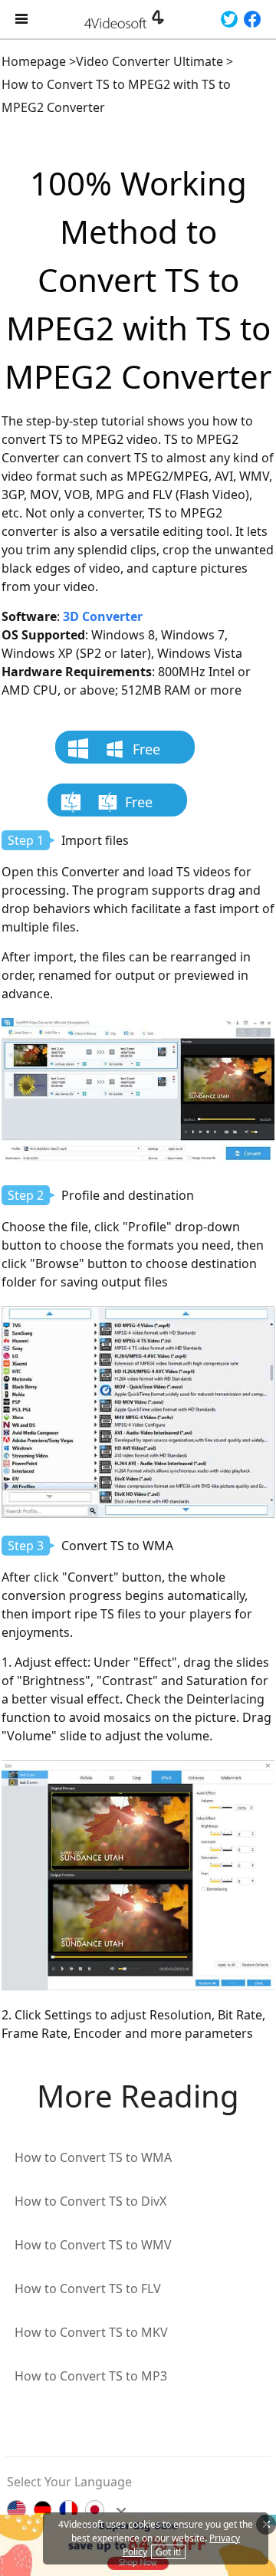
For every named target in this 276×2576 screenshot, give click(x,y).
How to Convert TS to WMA (93, 2157)
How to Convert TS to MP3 (91, 2376)
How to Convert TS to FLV (88, 2288)
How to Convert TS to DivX (90, 2201)
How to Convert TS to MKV (91, 2332)
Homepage (34, 61)
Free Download (133, 752)
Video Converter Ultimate (149, 61)
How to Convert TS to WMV (93, 2245)
